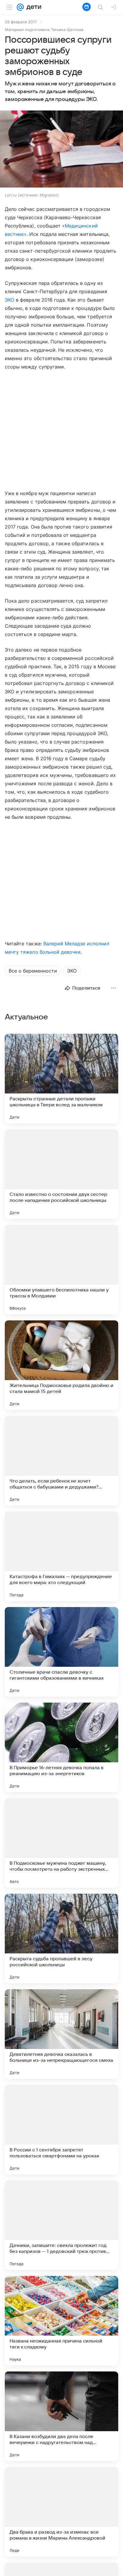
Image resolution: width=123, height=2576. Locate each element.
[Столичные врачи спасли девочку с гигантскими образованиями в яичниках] (61, 1652)
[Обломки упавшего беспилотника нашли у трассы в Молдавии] (61, 1270)
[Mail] (20, 7)
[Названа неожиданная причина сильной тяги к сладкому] (61, 2321)
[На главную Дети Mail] (33, 7)
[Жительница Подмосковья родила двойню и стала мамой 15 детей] (61, 1365)
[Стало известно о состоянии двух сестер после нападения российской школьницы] (61, 1174)
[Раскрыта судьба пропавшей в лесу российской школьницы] (61, 1938)
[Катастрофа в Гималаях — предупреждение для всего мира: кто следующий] (61, 1556)
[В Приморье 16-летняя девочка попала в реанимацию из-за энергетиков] (61, 1747)
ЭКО (10, 300)
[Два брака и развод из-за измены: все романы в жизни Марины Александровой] (61, 2512)
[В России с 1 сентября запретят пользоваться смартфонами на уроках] (61, 2130)
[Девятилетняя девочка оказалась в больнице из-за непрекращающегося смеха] (61, 2034)
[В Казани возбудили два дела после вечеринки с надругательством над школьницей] (61, 2416)
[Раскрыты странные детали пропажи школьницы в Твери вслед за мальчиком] (61, 1079)
